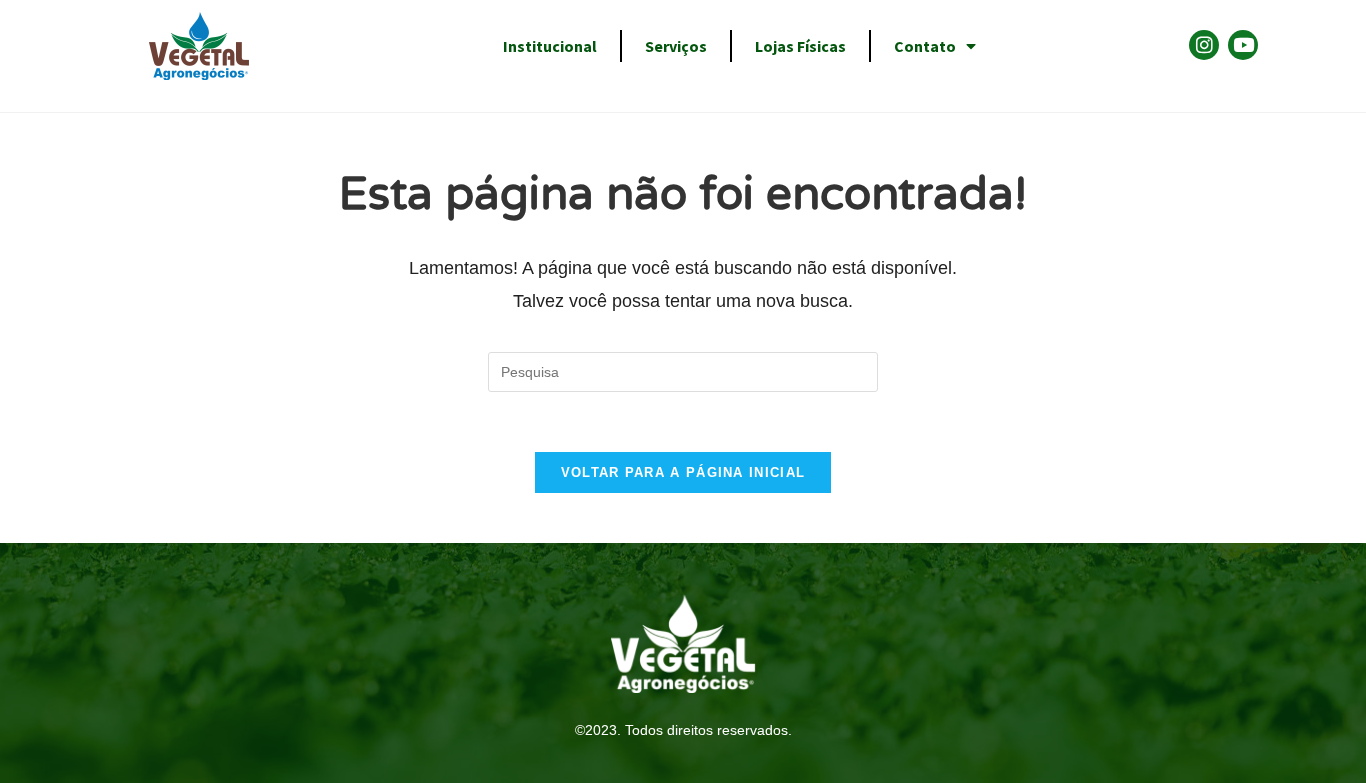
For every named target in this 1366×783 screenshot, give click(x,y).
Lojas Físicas (800, 46)
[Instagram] (1204, 45)
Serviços (676, 46)
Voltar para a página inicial (683, 472)
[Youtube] (1243, 45)
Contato (925, 46)
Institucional (550, 46)
